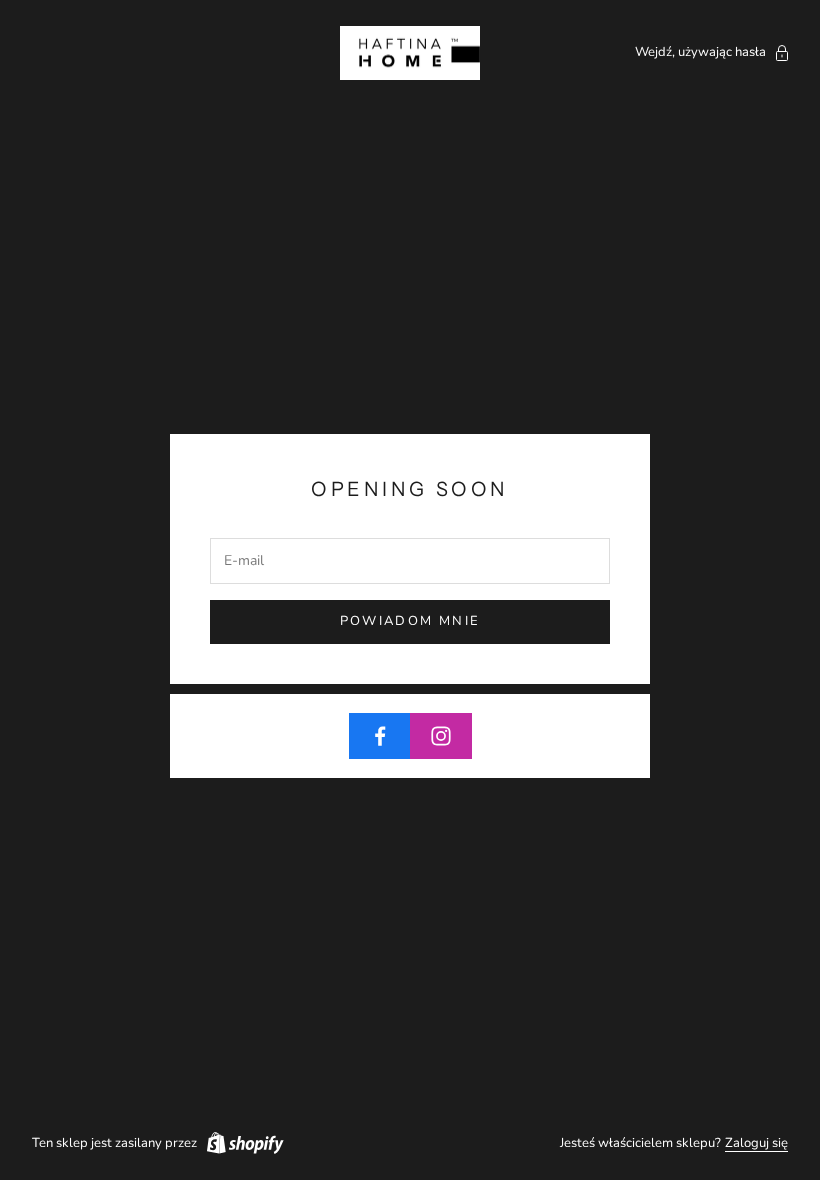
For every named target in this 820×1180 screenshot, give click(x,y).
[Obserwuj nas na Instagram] (441, 736)
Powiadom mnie (410, 621)
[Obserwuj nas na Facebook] (380, 736)
